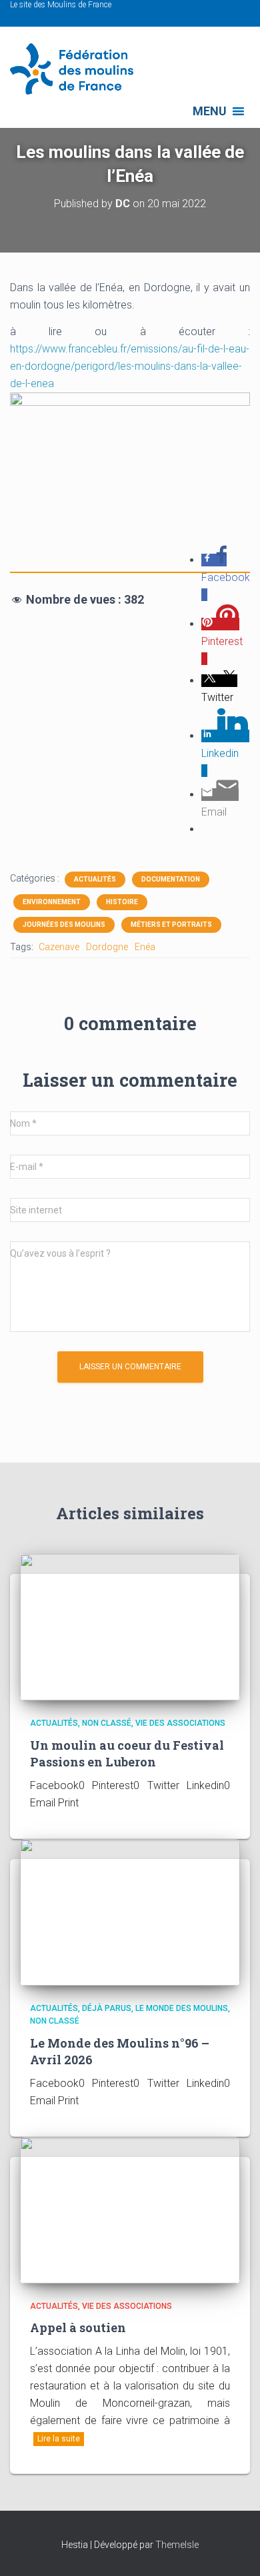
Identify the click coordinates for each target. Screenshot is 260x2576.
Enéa (145, 947)
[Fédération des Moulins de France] (77, 69)
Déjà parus (107, 2008)
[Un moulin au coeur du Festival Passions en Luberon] (130, 1626)
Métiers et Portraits (171, 925)
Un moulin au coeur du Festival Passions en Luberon (127, 1753)
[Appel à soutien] (130, 2209)
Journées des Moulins (64, 925)
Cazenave (59, 947)
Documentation (171, 879)
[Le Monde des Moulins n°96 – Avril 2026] (130, 1911)
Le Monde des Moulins (182, 2008)
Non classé (107, 1723)
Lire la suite (59, 2439)
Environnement (52, 902)
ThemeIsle (177, 2545)
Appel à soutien (78, 2327)
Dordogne (107, 947)
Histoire (122, 902)
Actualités (95, 879)
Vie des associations (180, 1723)
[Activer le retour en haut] (234, 2549)
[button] (210, 111)
